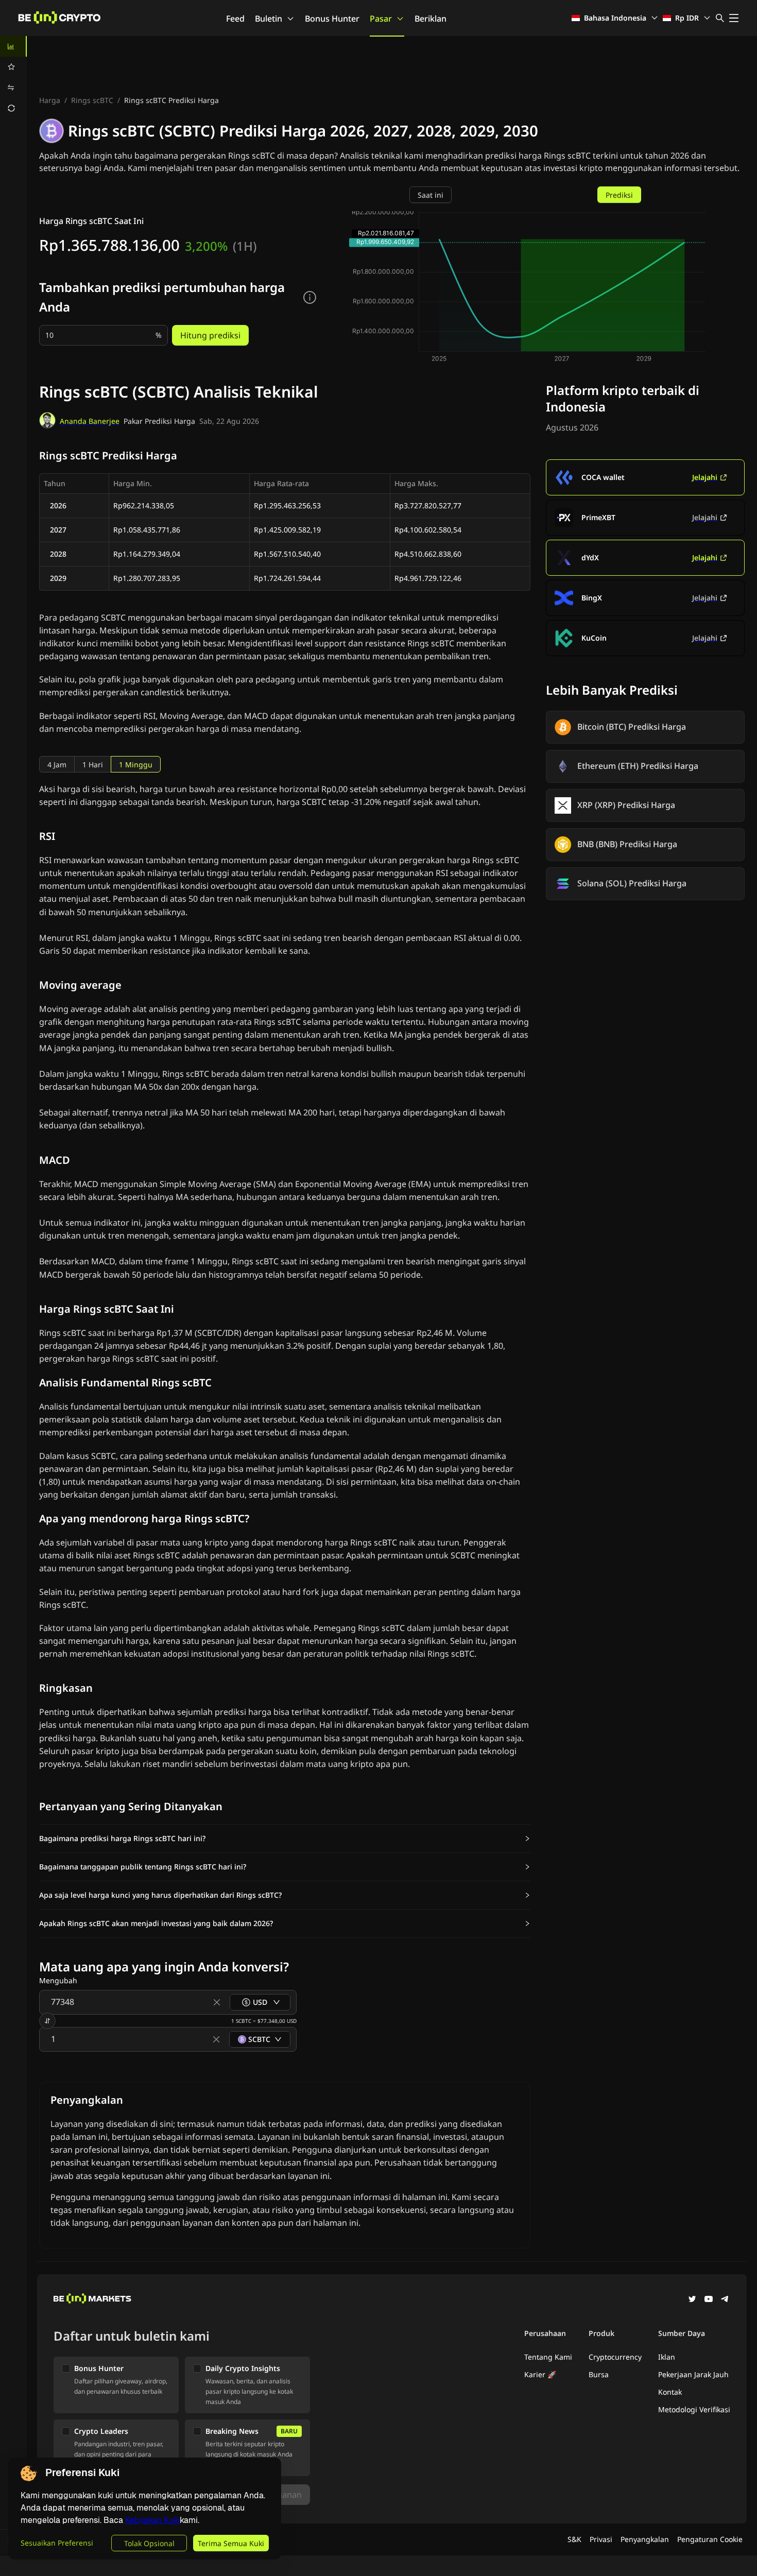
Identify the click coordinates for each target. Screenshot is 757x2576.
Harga (50, 100)
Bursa (599, 2374)
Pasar (381, 19)
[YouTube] (709, 2300)
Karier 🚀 (540, 2374)
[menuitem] (13, 46)
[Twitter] (692, 2300)
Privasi (601, 2539)
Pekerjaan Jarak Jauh (693, 2374)
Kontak (670, 2392)
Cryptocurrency (615, 2357)
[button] (285, 1839)
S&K (574, 2539)
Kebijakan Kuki (152, 2520)
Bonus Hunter (332, 19)
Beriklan (431, 19)
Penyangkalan (645, 2539)
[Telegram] (725, 2300)
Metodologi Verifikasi (694, 2409)
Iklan (667, 2357)
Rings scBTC (92, 100)
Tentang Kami (548, 2357)
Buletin (269, 19)
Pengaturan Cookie (710, 2539)
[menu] (13, 77)
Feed (235, 19)
